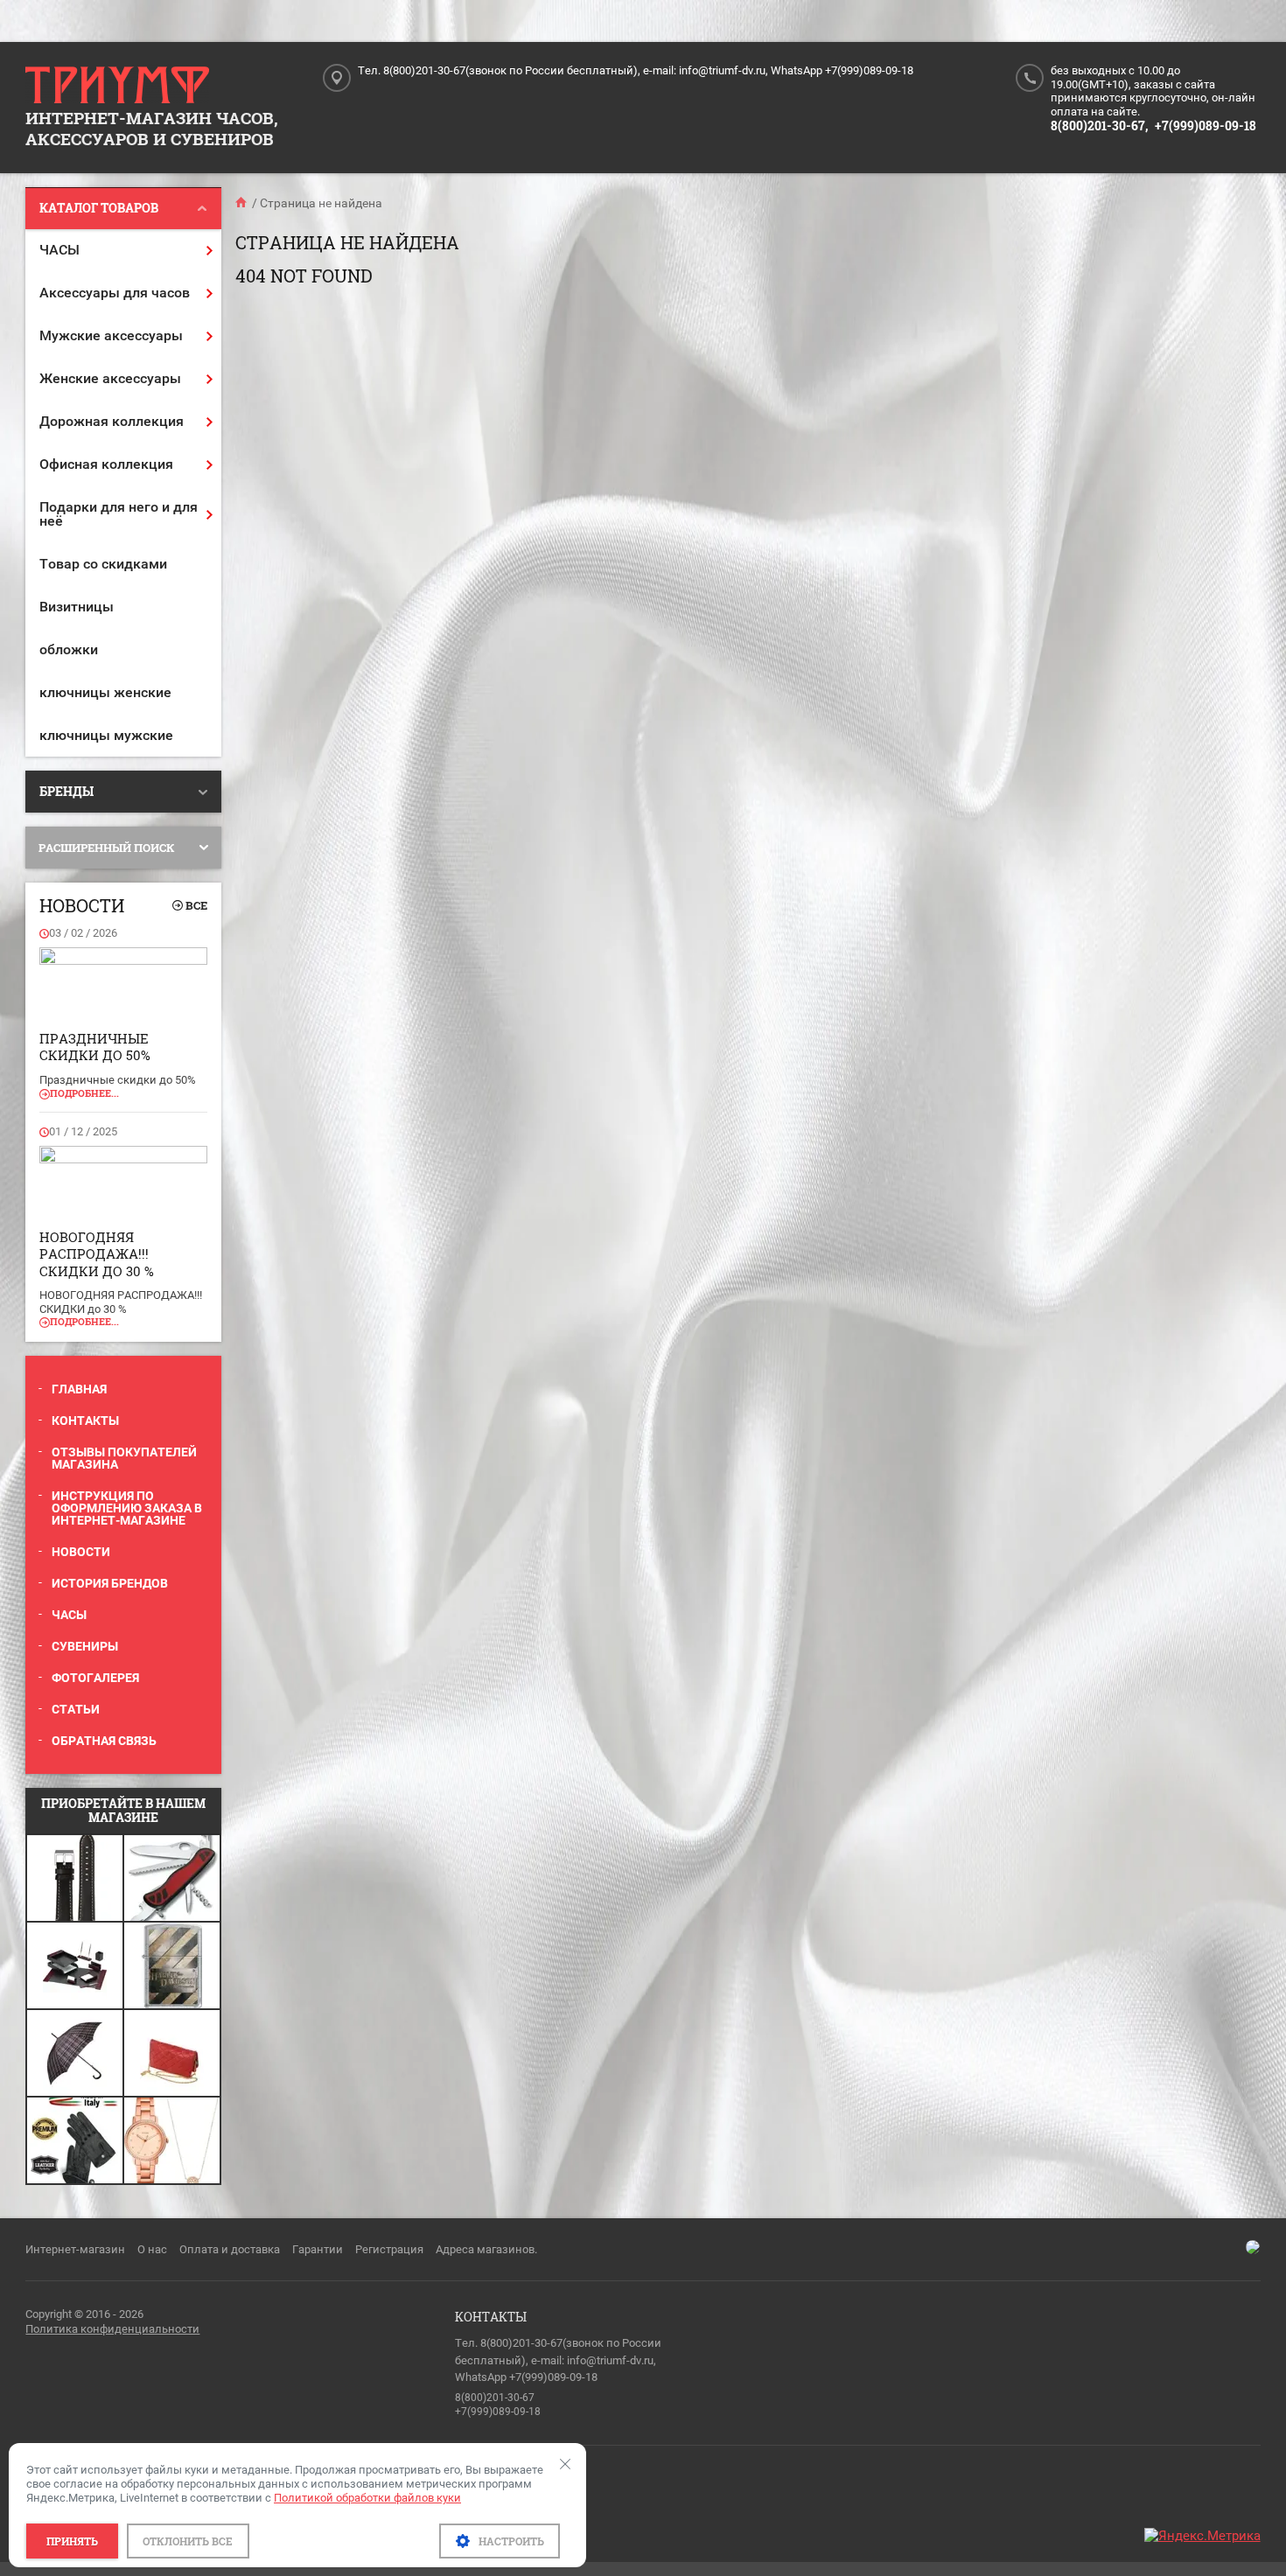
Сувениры (85, 1646)
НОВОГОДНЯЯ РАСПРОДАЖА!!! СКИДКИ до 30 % (97, 1254)
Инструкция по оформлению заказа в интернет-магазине (127, 1508)
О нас (152, 2249)
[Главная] (242, 203)
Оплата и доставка (230, 2249)
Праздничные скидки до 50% (95, 1047)
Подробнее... (84, 1093)
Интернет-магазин (75, 2249)
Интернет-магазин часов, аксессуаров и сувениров (152, 128)
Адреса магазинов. (486, 2249)
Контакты (85, 1421)
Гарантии (318, 2249)
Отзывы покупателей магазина (124, 1458)
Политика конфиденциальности (112, 2329)
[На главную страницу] (117, 86)
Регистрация (389, 2249)
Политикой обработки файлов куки (367, 2498)
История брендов (110, 1583)
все (196, 905)
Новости (81, 1552)
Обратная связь (104, 1741)
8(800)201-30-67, (1099, 126)
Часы (69, 1615)
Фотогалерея (95, 1678)
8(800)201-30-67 (495, 2398)
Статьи (76, 1709)
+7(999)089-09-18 (1206, 126)
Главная (79, 1389)
